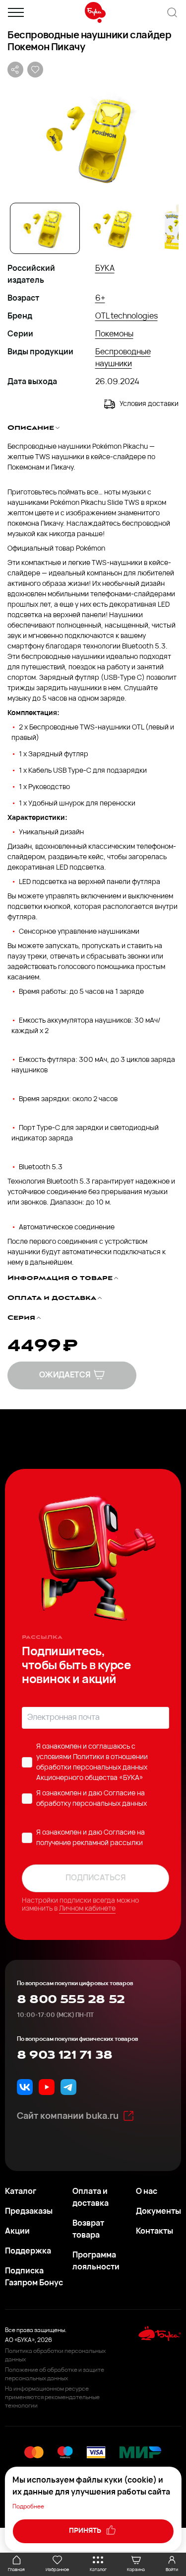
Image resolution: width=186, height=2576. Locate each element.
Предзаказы (29, 2212)
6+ (100, 299)
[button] (93, 139)
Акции (17, 2232)
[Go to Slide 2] (115, 228)
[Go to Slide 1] (45, 228)
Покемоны (114, 334)
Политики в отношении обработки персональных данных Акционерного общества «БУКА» (92, 1768)
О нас (147, 2192)
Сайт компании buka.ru (68, 2117)
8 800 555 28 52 (71, 2000)
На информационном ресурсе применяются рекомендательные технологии (52, 2398)
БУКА (105, 269)
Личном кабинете (87, 1909)
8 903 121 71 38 (64, 2055)
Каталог (21, 2192)
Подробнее (28, 2507)
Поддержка (28, 2252)
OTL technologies (126, 317)
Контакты (155, 2232)
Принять (86, 2531)
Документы (158, 2212)
